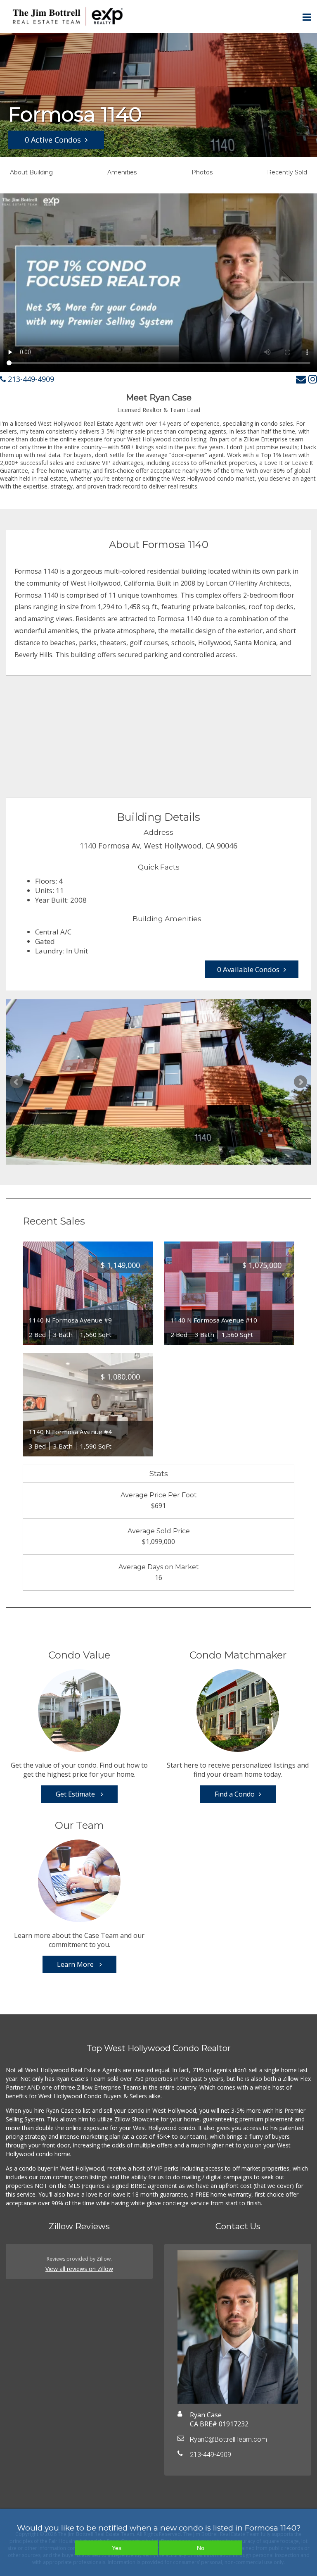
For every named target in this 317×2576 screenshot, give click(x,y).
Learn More (76, 1964)
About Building (31, 172)
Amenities (122, 172)
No (201, 2548)
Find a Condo (235, 1794)
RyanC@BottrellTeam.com (228, 2439)
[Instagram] (313, 379)
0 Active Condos (53, 140)
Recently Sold (287, 172)
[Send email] (301, 379)
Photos (202, 172)
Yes (117, 2548)
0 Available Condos (248, 969)
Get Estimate (76, 1794)
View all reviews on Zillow (79, 2269)
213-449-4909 (30, 379)
